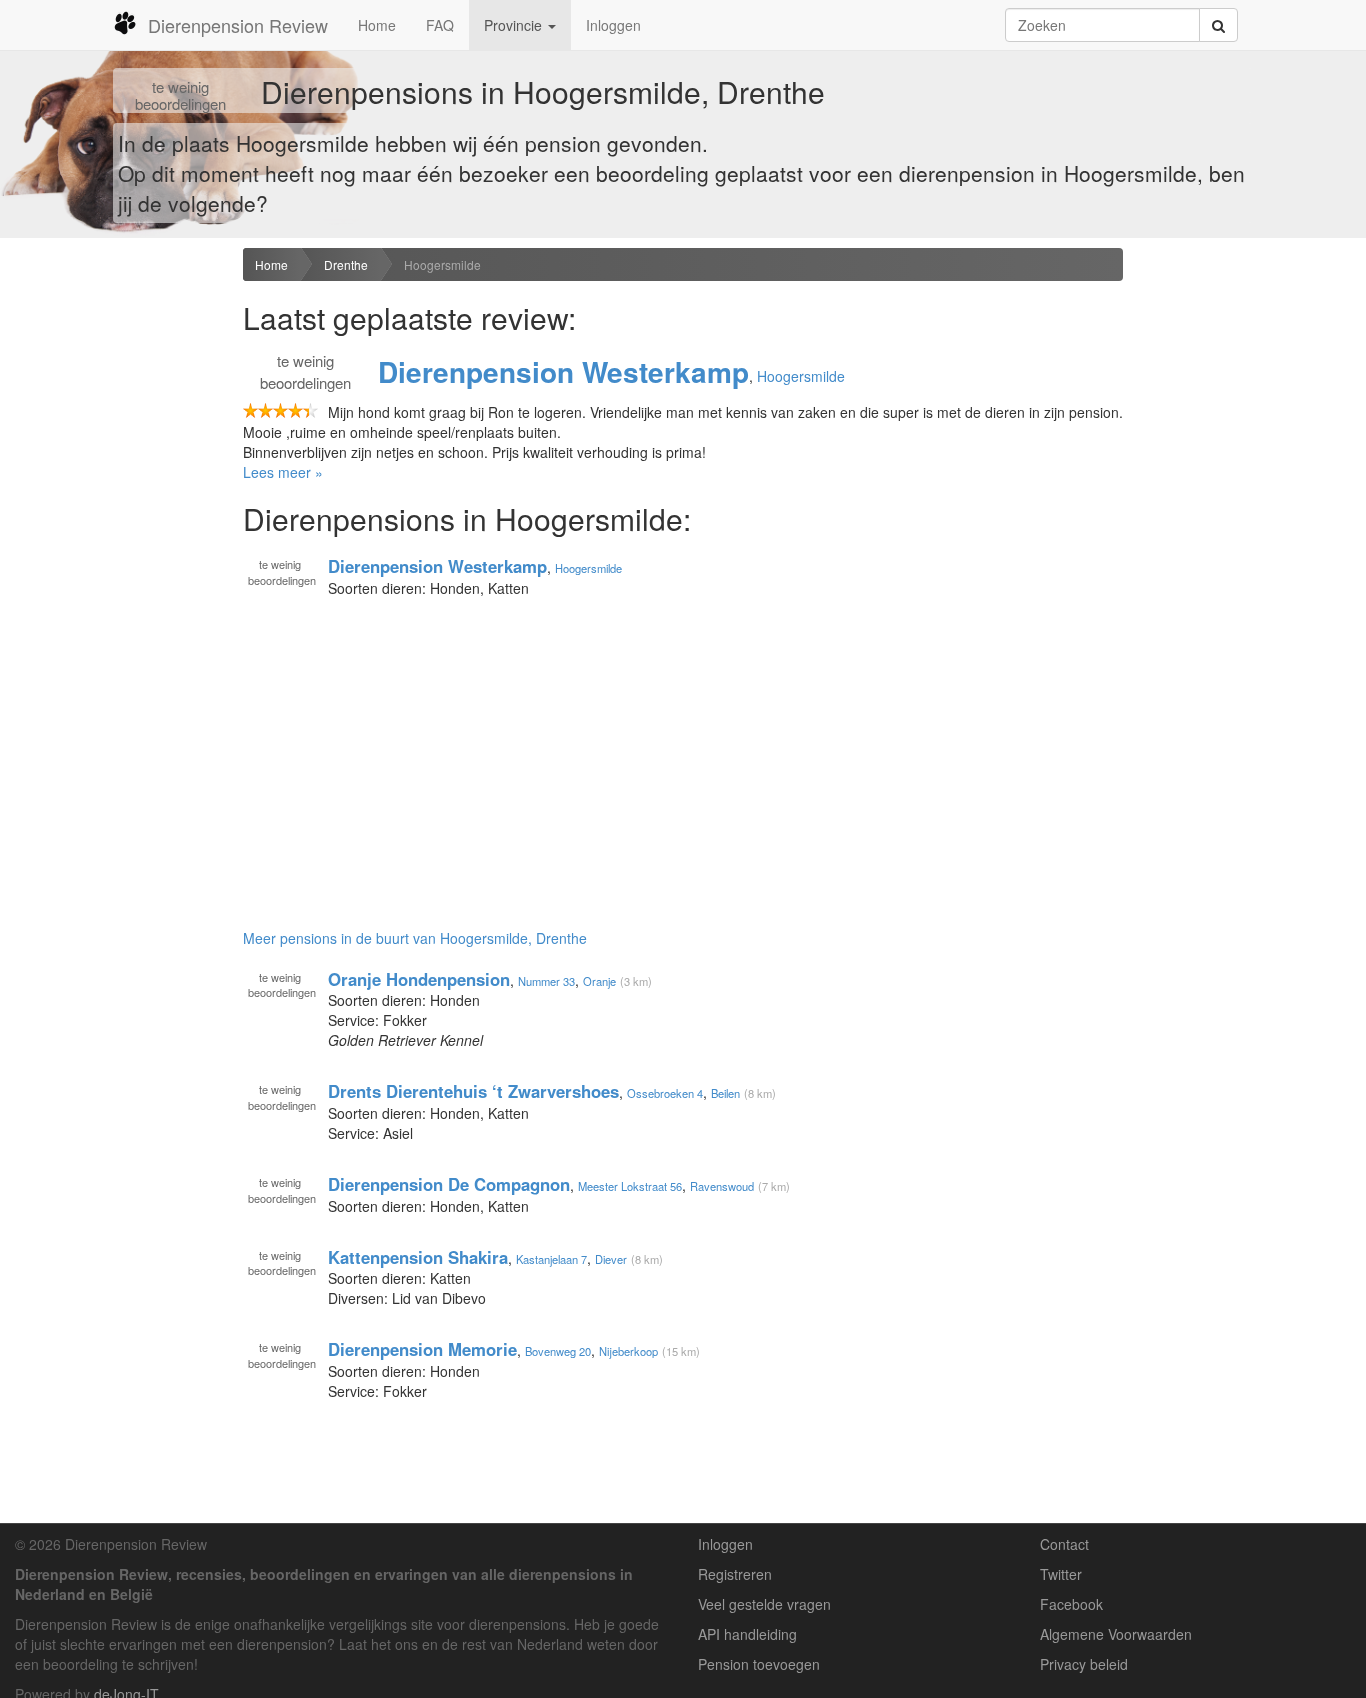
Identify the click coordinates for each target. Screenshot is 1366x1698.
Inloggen (613, 25)
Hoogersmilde (442, 264)
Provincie (515, 25)
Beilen (725, 1093)
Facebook (1071, 1604)
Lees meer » (283, 472)
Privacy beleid (1084, 1664)
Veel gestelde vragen (764, 1604)
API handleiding (747, 1634)
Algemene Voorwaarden (1116, 1634)
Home (377, 25)
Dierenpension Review (238, 25)
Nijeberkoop (628, 1351)
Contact (1064, 1544)
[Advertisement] (114, 563)
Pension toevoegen (759, 1664)
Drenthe (346, 264)
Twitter (1061, 1574)
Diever (611, 1258)
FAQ (440, 25)
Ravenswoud (722, 1186)
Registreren (735, 1574)
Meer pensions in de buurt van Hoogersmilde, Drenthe (415, 938)
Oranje (599, 980)
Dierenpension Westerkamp (563, 371)
